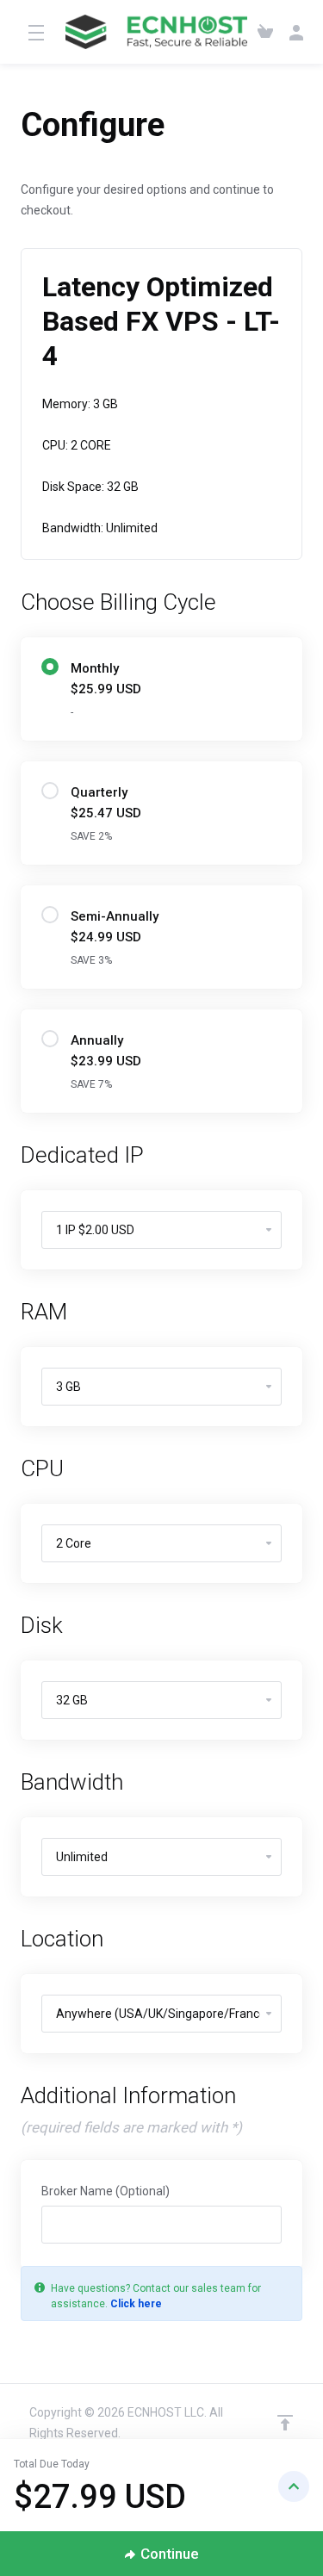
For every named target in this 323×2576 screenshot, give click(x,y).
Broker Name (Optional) (106, 2191)
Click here (136, 2304)
